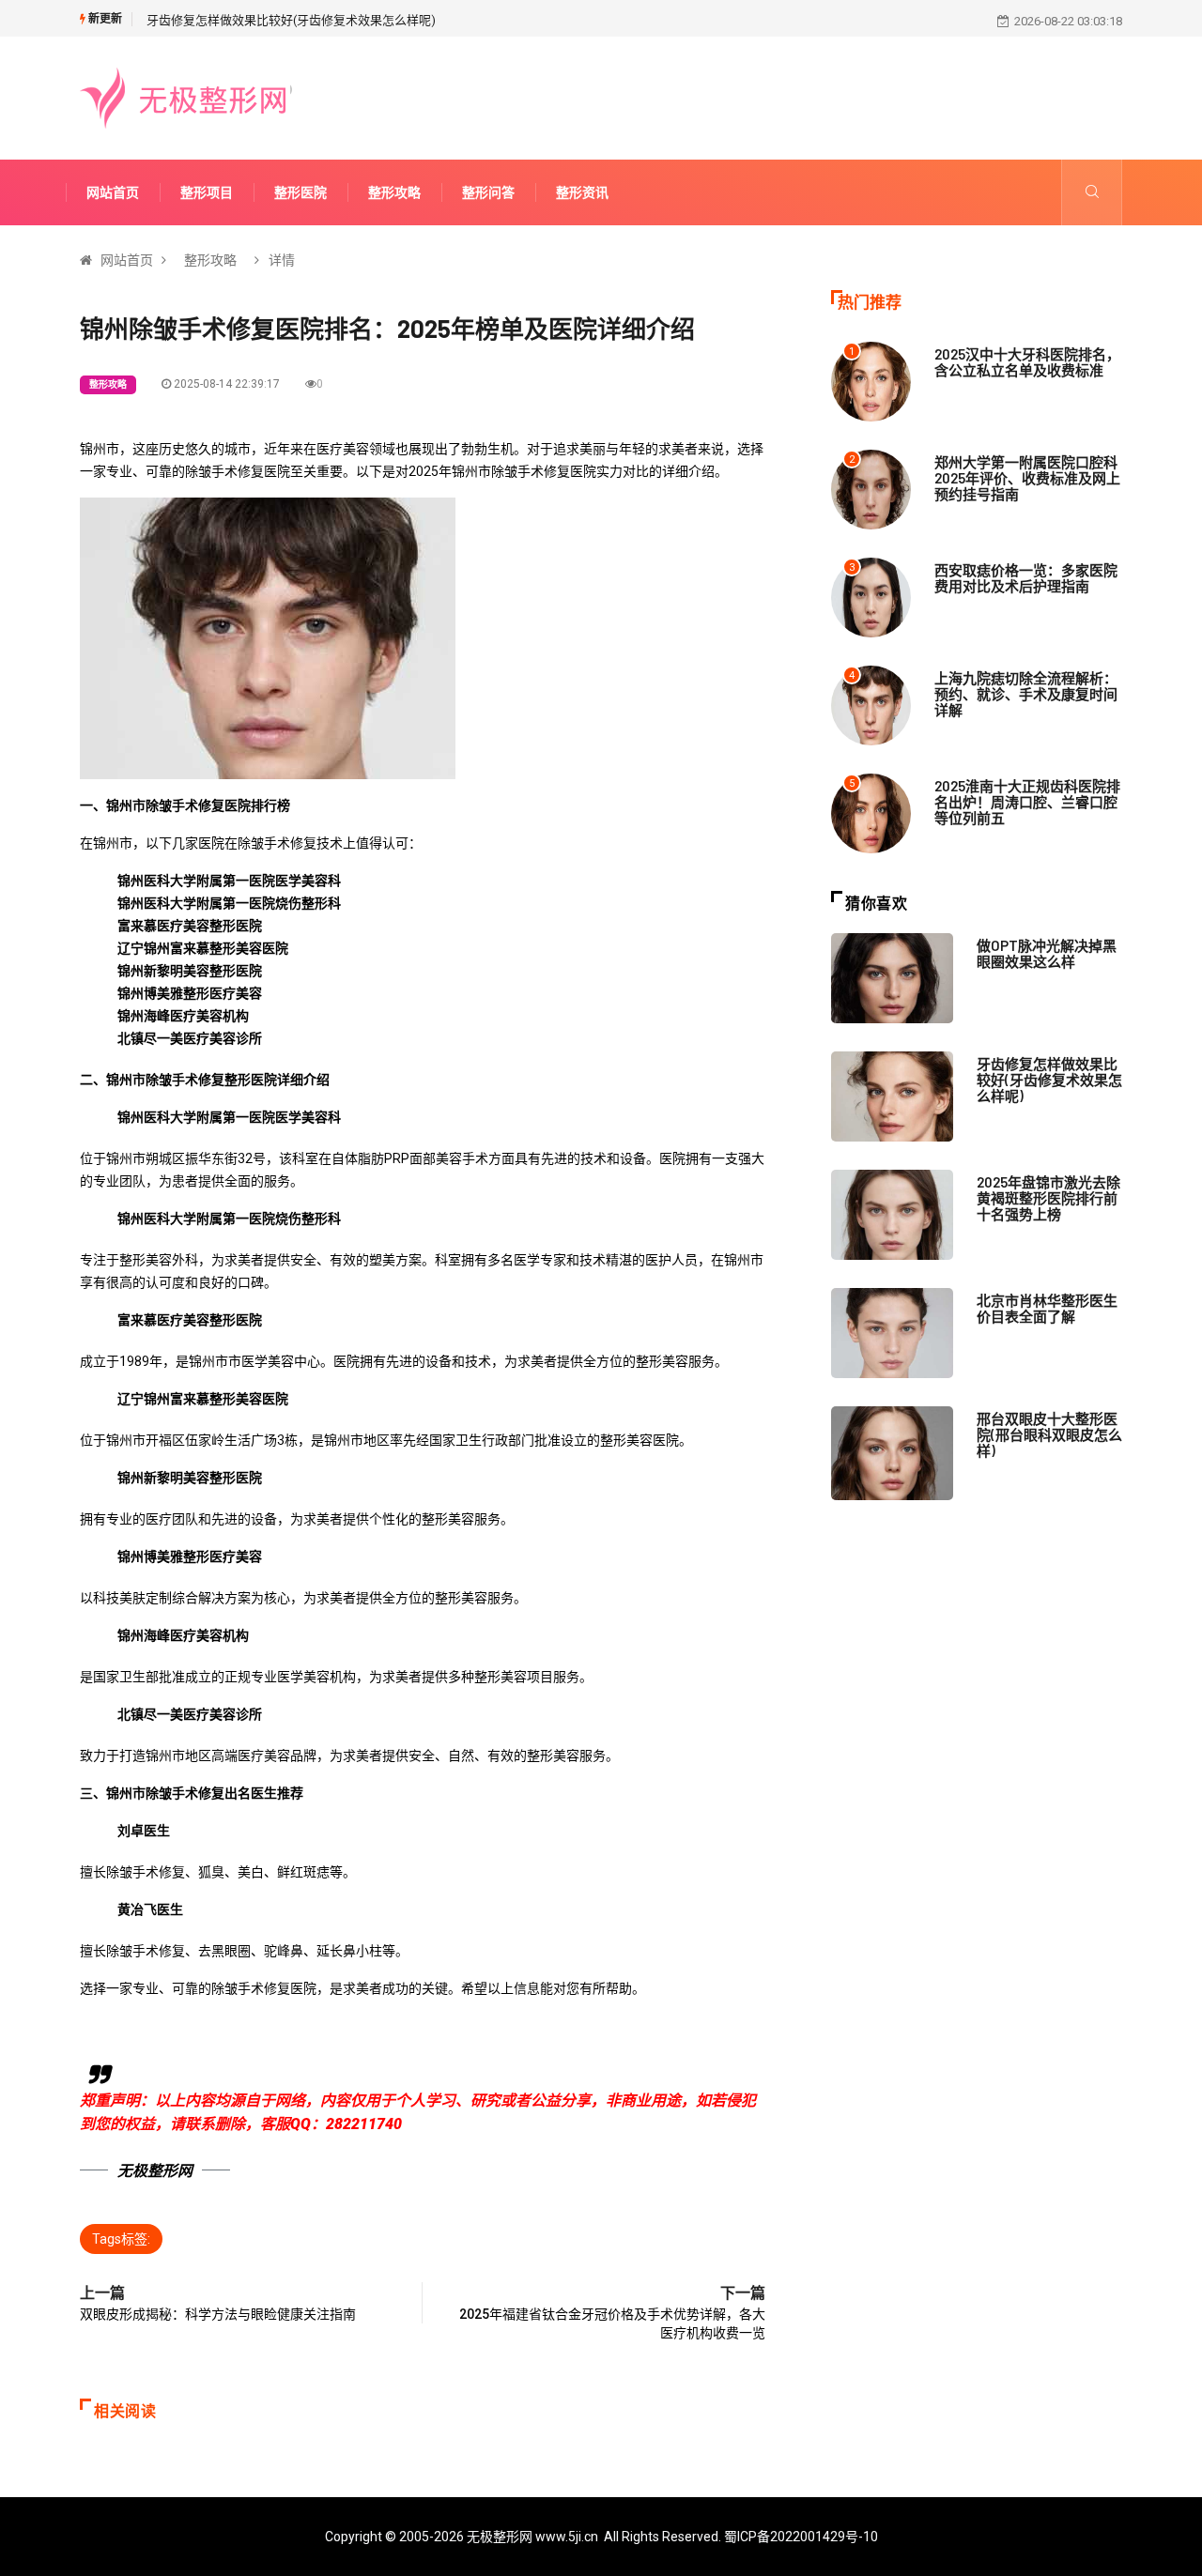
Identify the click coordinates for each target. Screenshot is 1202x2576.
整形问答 (488, 192)
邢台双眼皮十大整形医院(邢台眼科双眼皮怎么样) (1049, 1434)
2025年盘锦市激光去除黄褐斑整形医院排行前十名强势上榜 (1048, 1198)
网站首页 (113, 192)
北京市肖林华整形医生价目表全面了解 (1047, 1308)
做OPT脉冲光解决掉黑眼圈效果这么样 (1047, 953)
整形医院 (300, 192)
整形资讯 (582, 192)
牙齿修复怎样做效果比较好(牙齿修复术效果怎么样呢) (291, 20)
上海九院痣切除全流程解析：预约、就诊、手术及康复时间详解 (1026, 694)
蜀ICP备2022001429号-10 (801, 2537)
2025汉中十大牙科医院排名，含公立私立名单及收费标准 (1027, 362)
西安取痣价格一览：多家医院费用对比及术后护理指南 (1026, 578)
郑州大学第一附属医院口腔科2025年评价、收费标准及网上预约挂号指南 (1027, 478)
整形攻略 (394, 192)
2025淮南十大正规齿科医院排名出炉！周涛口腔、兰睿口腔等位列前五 (1027, 802)
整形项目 (207, 192)
